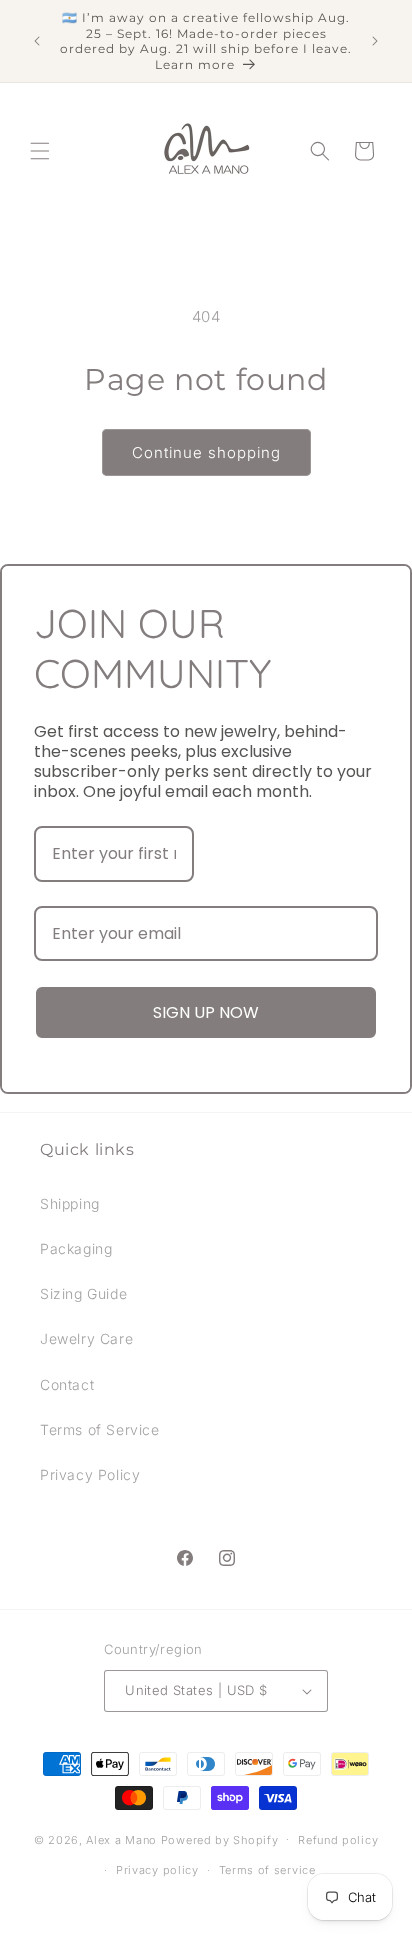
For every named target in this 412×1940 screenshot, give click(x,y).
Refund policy (338, 1840)
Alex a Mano (123, 1839)
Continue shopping (206, 452)
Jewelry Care (86, 1338)
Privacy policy (157, 1870)
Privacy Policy (90, 1474)
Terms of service (267, 1870)
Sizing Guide (83, 1293)
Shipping (70, 1203)
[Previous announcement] (37, 41)
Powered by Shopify (220, 1839)
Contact (67, 1384)
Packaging (76, 1248)
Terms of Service (100, 1429)
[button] (40, 151)
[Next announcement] (375, 41)
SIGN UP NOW (206, 1012)
